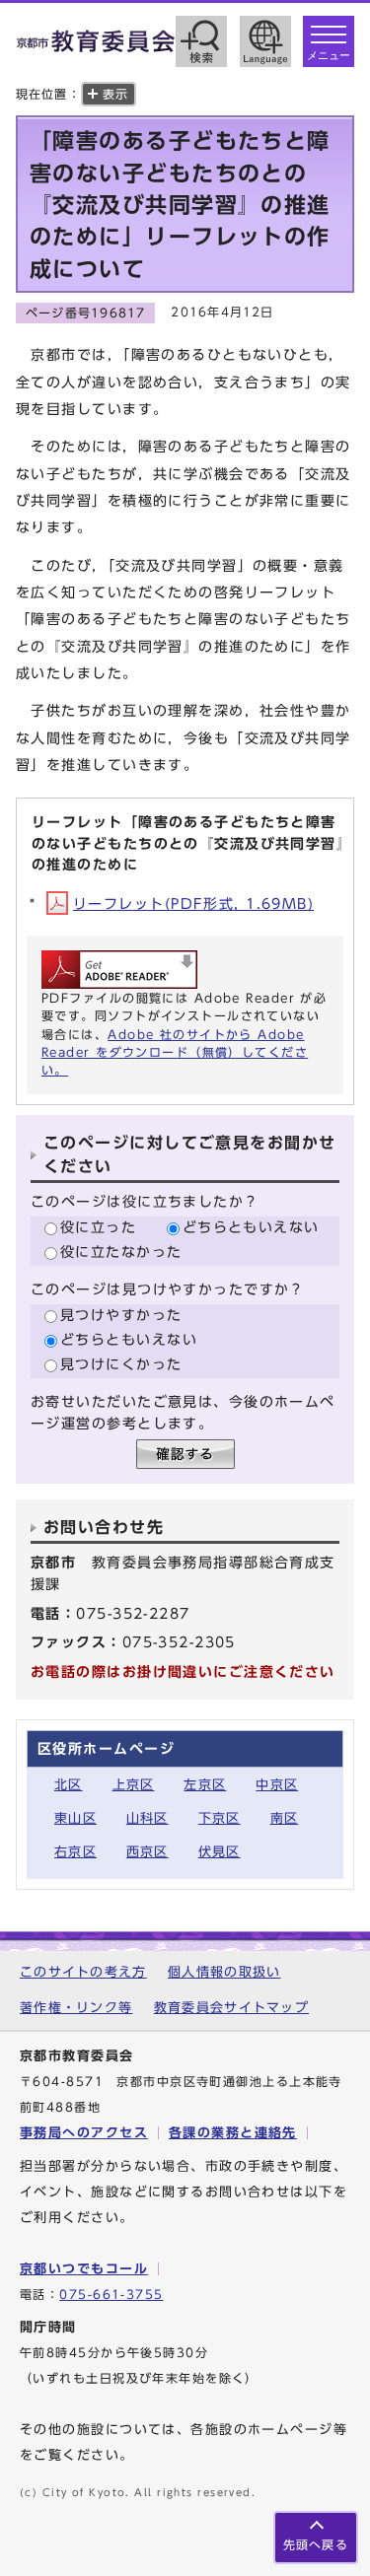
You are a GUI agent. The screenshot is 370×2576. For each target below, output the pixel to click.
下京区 (220, 1818)
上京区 (134, 1785)
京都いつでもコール (84, 2269)
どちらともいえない (251, 1227)
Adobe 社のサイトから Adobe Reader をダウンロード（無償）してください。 (175, 1052)
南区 (285, 1818)
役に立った (98, 1227)
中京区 (277, 1785)
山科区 (148, 1818)
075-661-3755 (111, 2295)
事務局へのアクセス (84, 2133)
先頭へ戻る (316, 2545)
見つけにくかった (121, 1364)
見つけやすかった (121, 1315)
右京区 (75, 1852)
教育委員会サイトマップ (231, 2008)
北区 (69, 1785)
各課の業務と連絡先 (233, 2133)
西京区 (148, 1852)
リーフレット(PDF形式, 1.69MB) (193, 904)
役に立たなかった (121, 1252)
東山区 (75, 1818)
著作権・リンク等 (76, 2008)
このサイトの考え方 (83, 1972)
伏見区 (220, 1852)
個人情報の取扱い (224, 1972)
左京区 (205, 1785)
